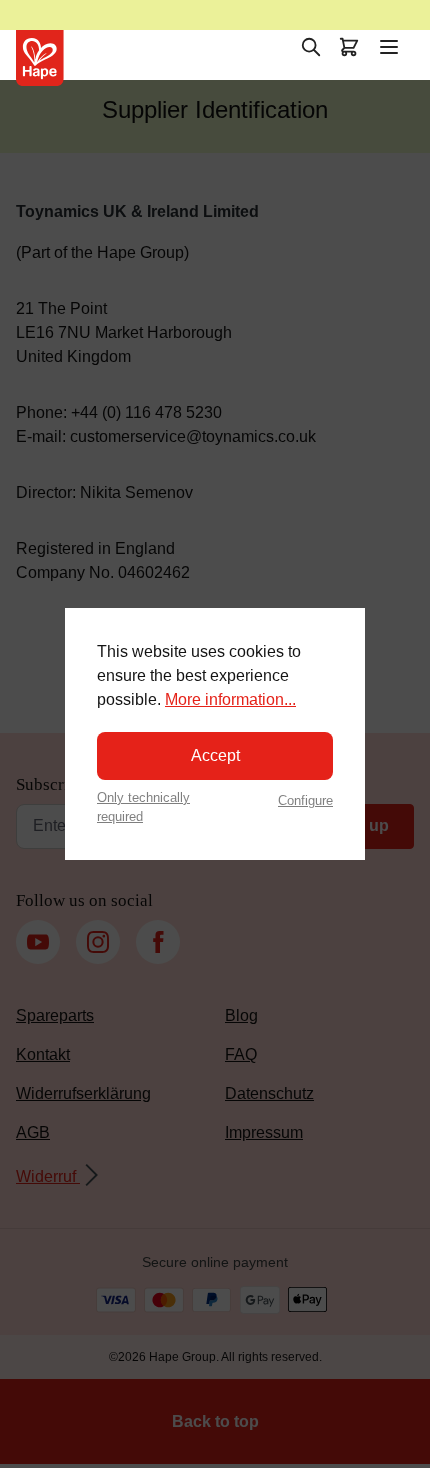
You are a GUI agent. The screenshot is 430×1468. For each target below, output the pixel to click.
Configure (305, 800)
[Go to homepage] (40, 58)
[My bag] (349, 47)
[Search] (311, 47)
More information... (230, 699)
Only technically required (143, 807)
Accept (215, 755)
